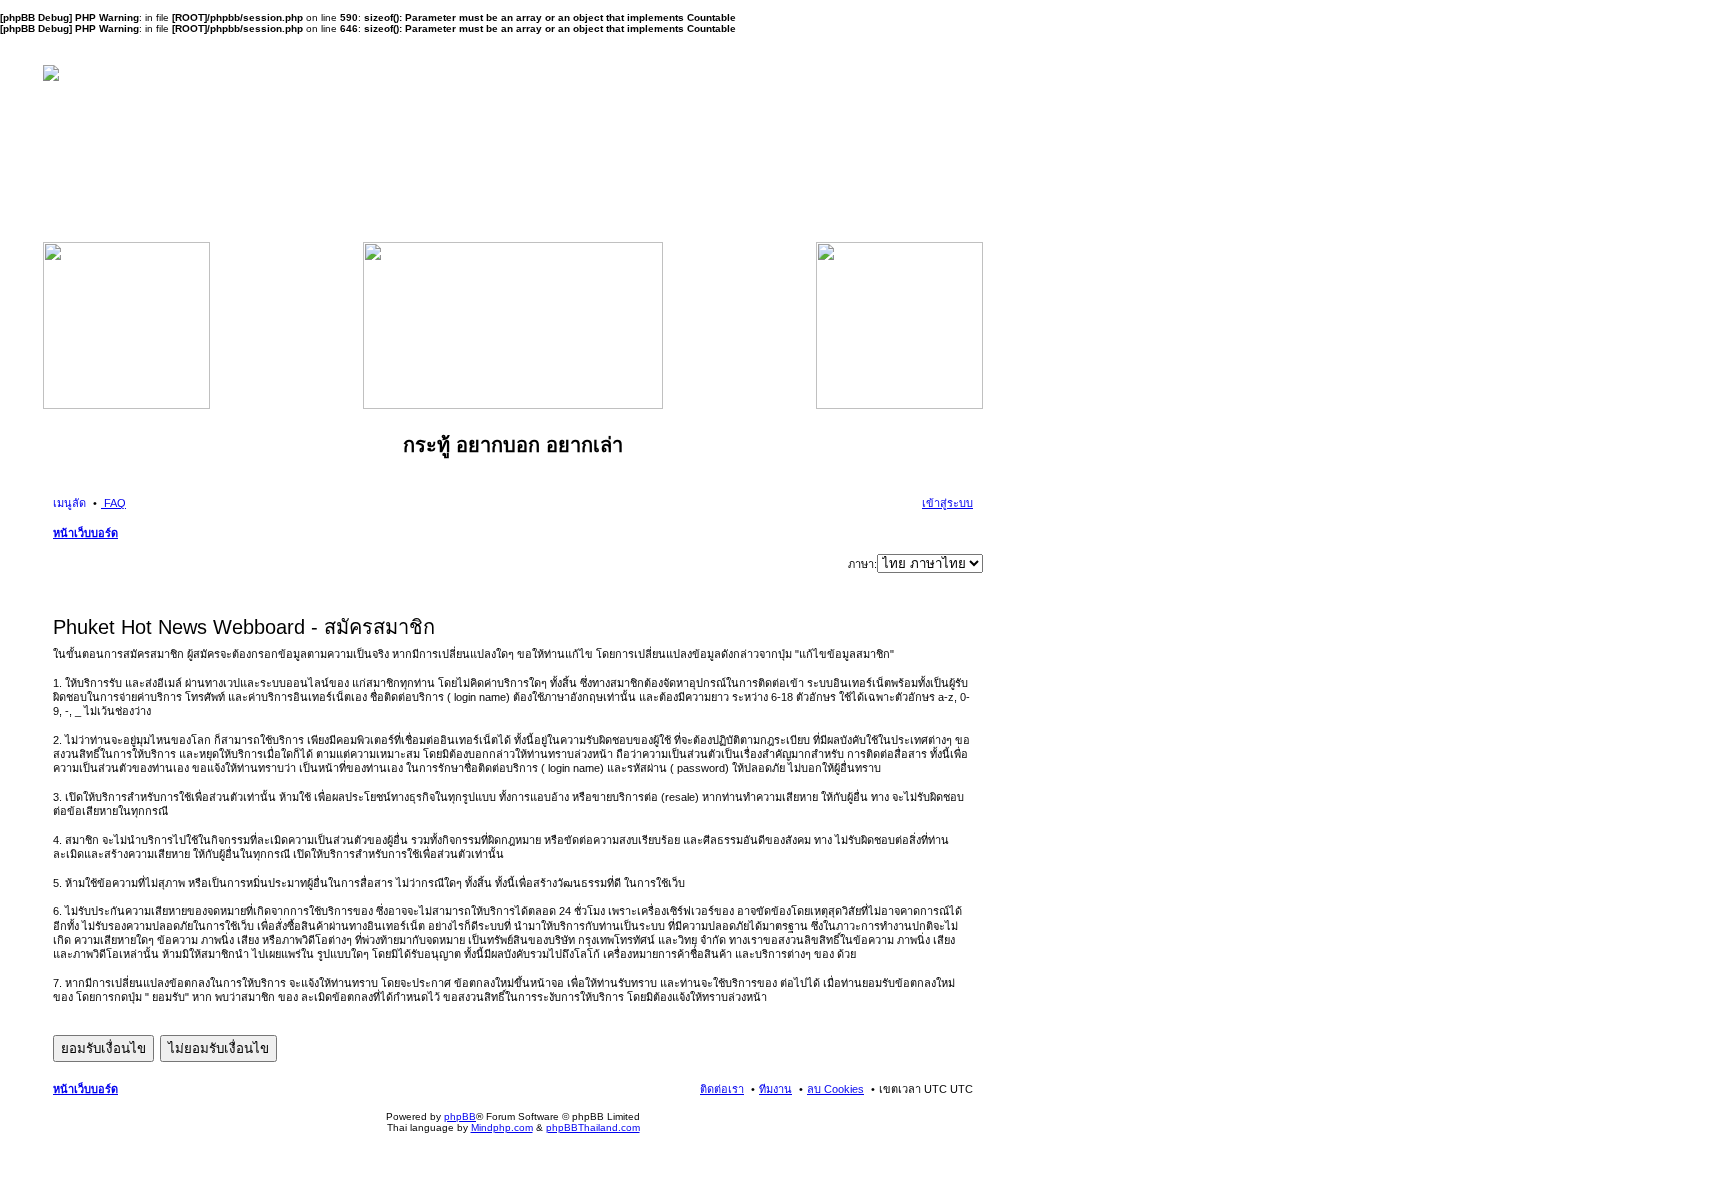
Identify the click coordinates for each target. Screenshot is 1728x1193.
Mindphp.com (502, 1127)
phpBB (460, 1116)
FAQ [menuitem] (113, 503)
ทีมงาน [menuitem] (775, 1089)
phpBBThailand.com (593, 1127)
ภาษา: (862, 564)
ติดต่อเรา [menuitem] (722, 1089)
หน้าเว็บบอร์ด (85, 533)
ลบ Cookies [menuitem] (835, 1089)
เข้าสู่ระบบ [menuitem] (947, 503)
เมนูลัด (69, 503)
